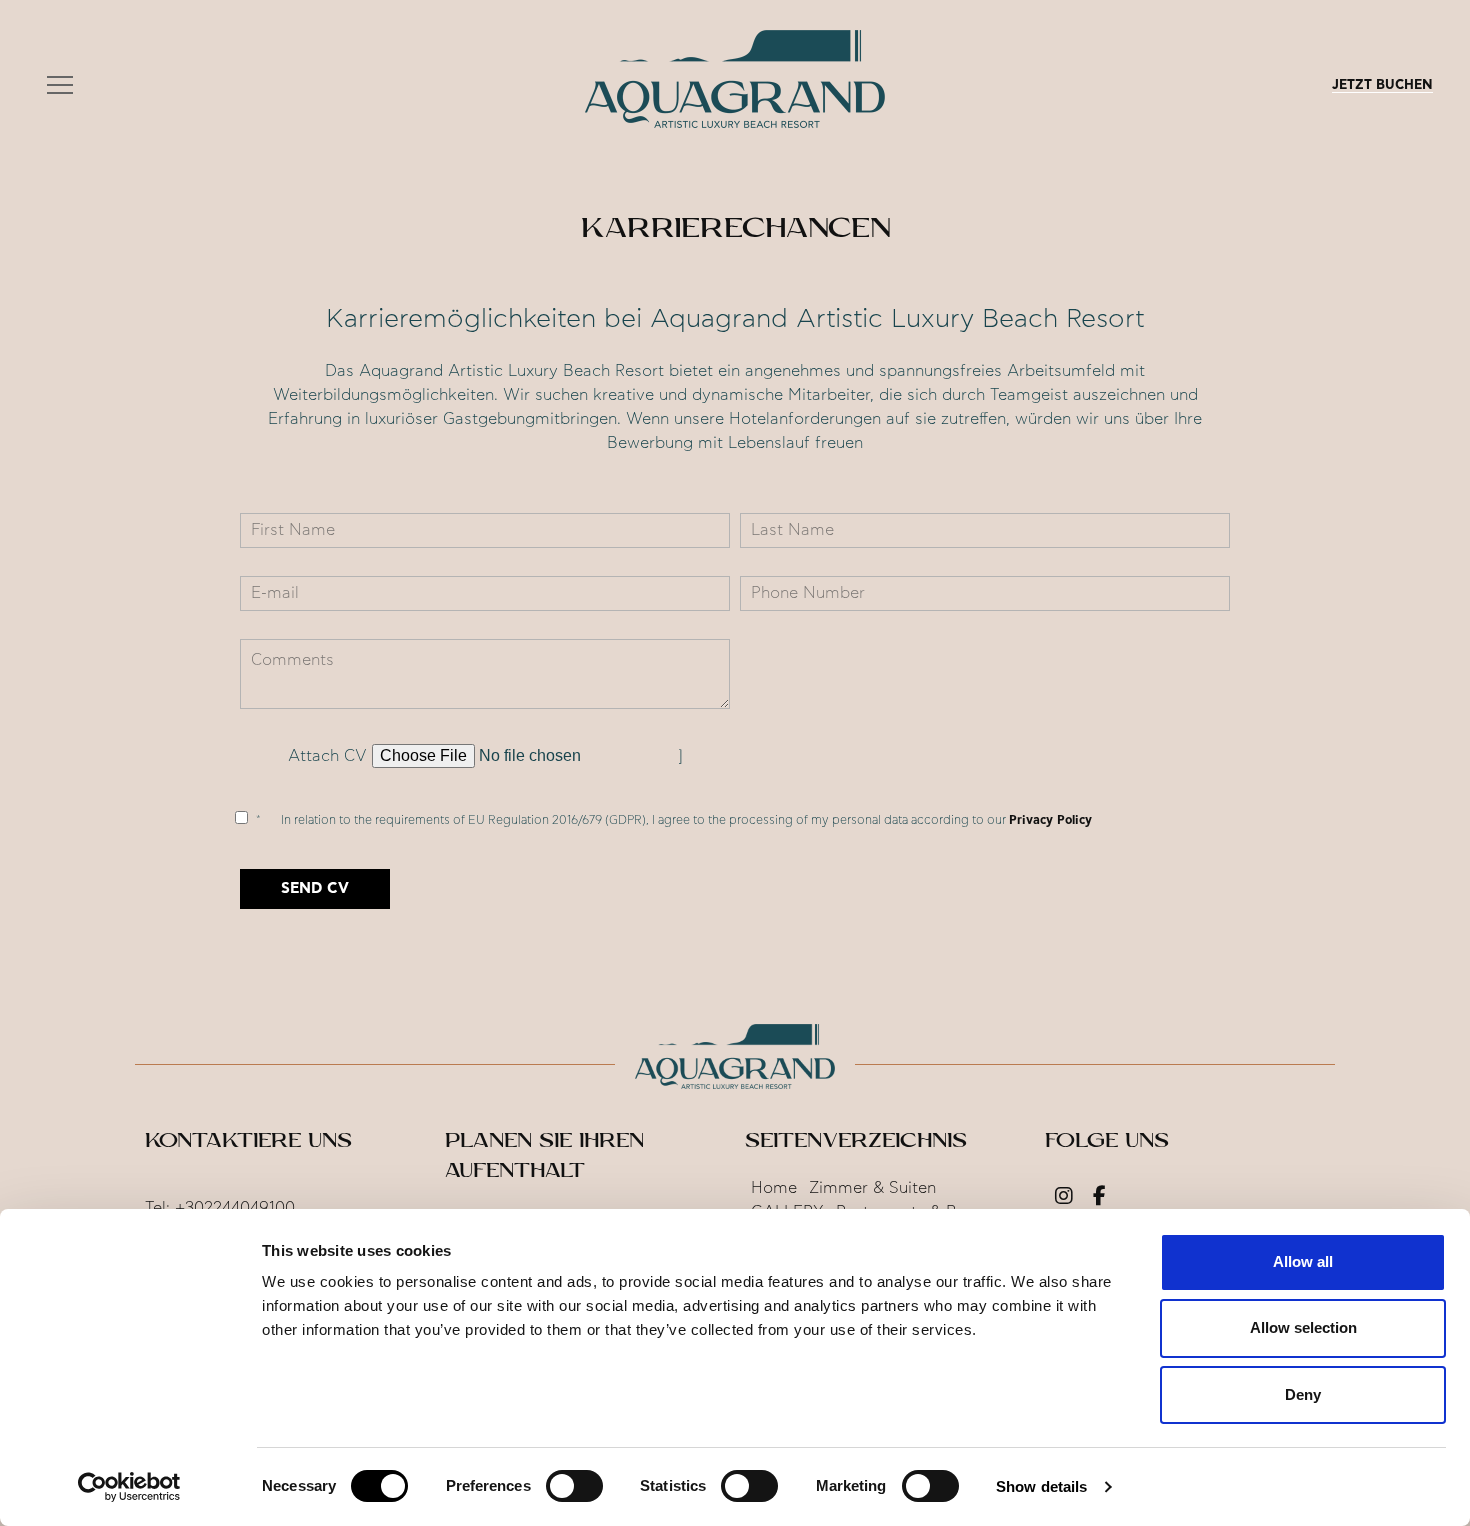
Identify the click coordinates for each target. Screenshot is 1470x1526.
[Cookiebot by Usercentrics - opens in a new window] (129, 1487)
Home (774, 1188)
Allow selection (1303, 1327)
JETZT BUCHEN (1382, 85)
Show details (1041, 1486)
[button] (60, 86)
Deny (1303, 1394)
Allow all (1303, 1261)
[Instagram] (1064, 1198)
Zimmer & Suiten (872, 1188)
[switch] (574, 1486)
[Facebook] (1099, 1198)
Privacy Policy (1050, 820)
